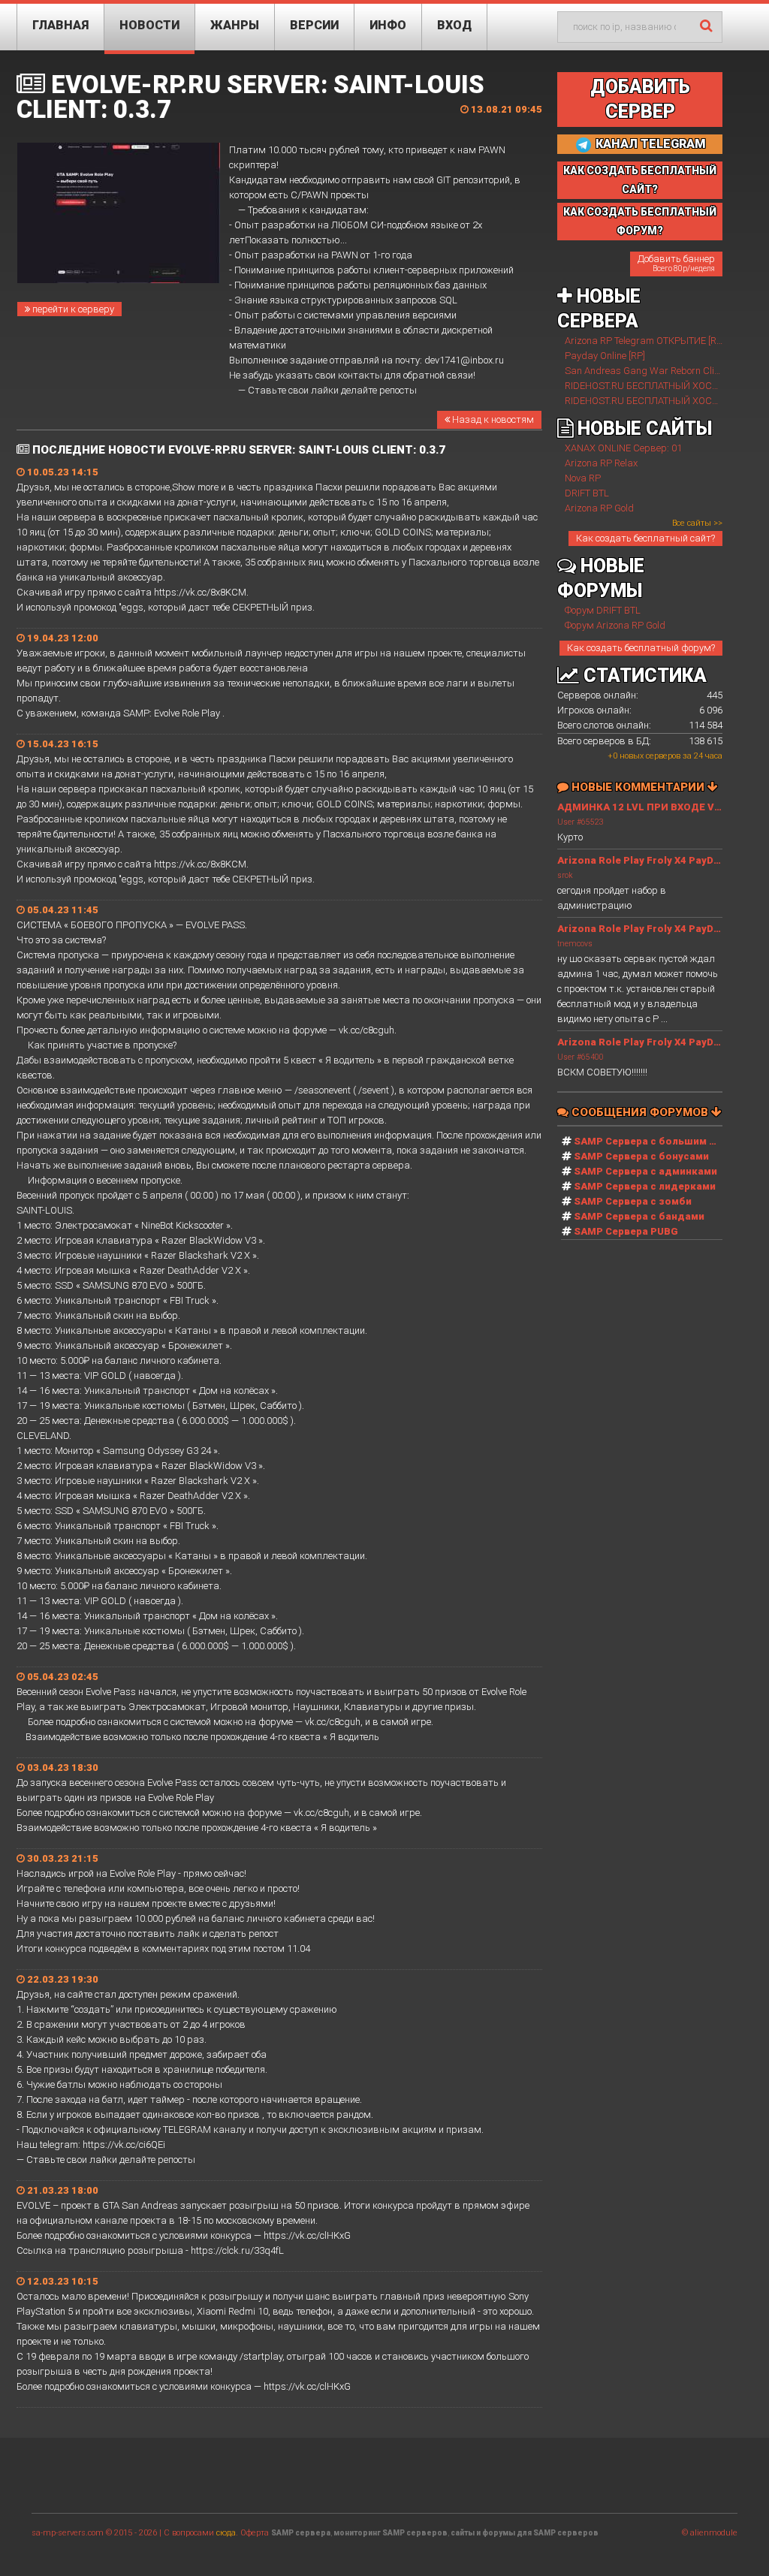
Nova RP (583, 478)
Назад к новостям (492, 419)
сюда (226, 2533)
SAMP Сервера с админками (645, 1171)
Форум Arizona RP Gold (615, 625)
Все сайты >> (697, 523)
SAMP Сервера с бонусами (641, 1156)
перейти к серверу (72, 309)
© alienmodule (710, 2533)
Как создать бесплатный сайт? (645, 538)
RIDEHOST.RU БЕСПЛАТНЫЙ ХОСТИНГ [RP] (660, 386)
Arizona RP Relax (601, 463)
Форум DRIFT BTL (603, 610)
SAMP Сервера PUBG (626, 1231)
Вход (454, 25)
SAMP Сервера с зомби (633, 1201)
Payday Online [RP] (605, 356)
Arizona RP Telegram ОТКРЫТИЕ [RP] (645, 341)
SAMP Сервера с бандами (639, 1216)
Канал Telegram (649, 144)
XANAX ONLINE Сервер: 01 (623, 448)
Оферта (255, 2533)
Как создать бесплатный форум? (641, 648)
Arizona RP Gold (599, 508)
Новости (149, 25)
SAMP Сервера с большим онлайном (667, 1141)
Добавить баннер (676, 263)
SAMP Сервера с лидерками (645, 1186)
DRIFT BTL (587, 493)
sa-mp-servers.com (68, 2533)
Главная (60, 25)
